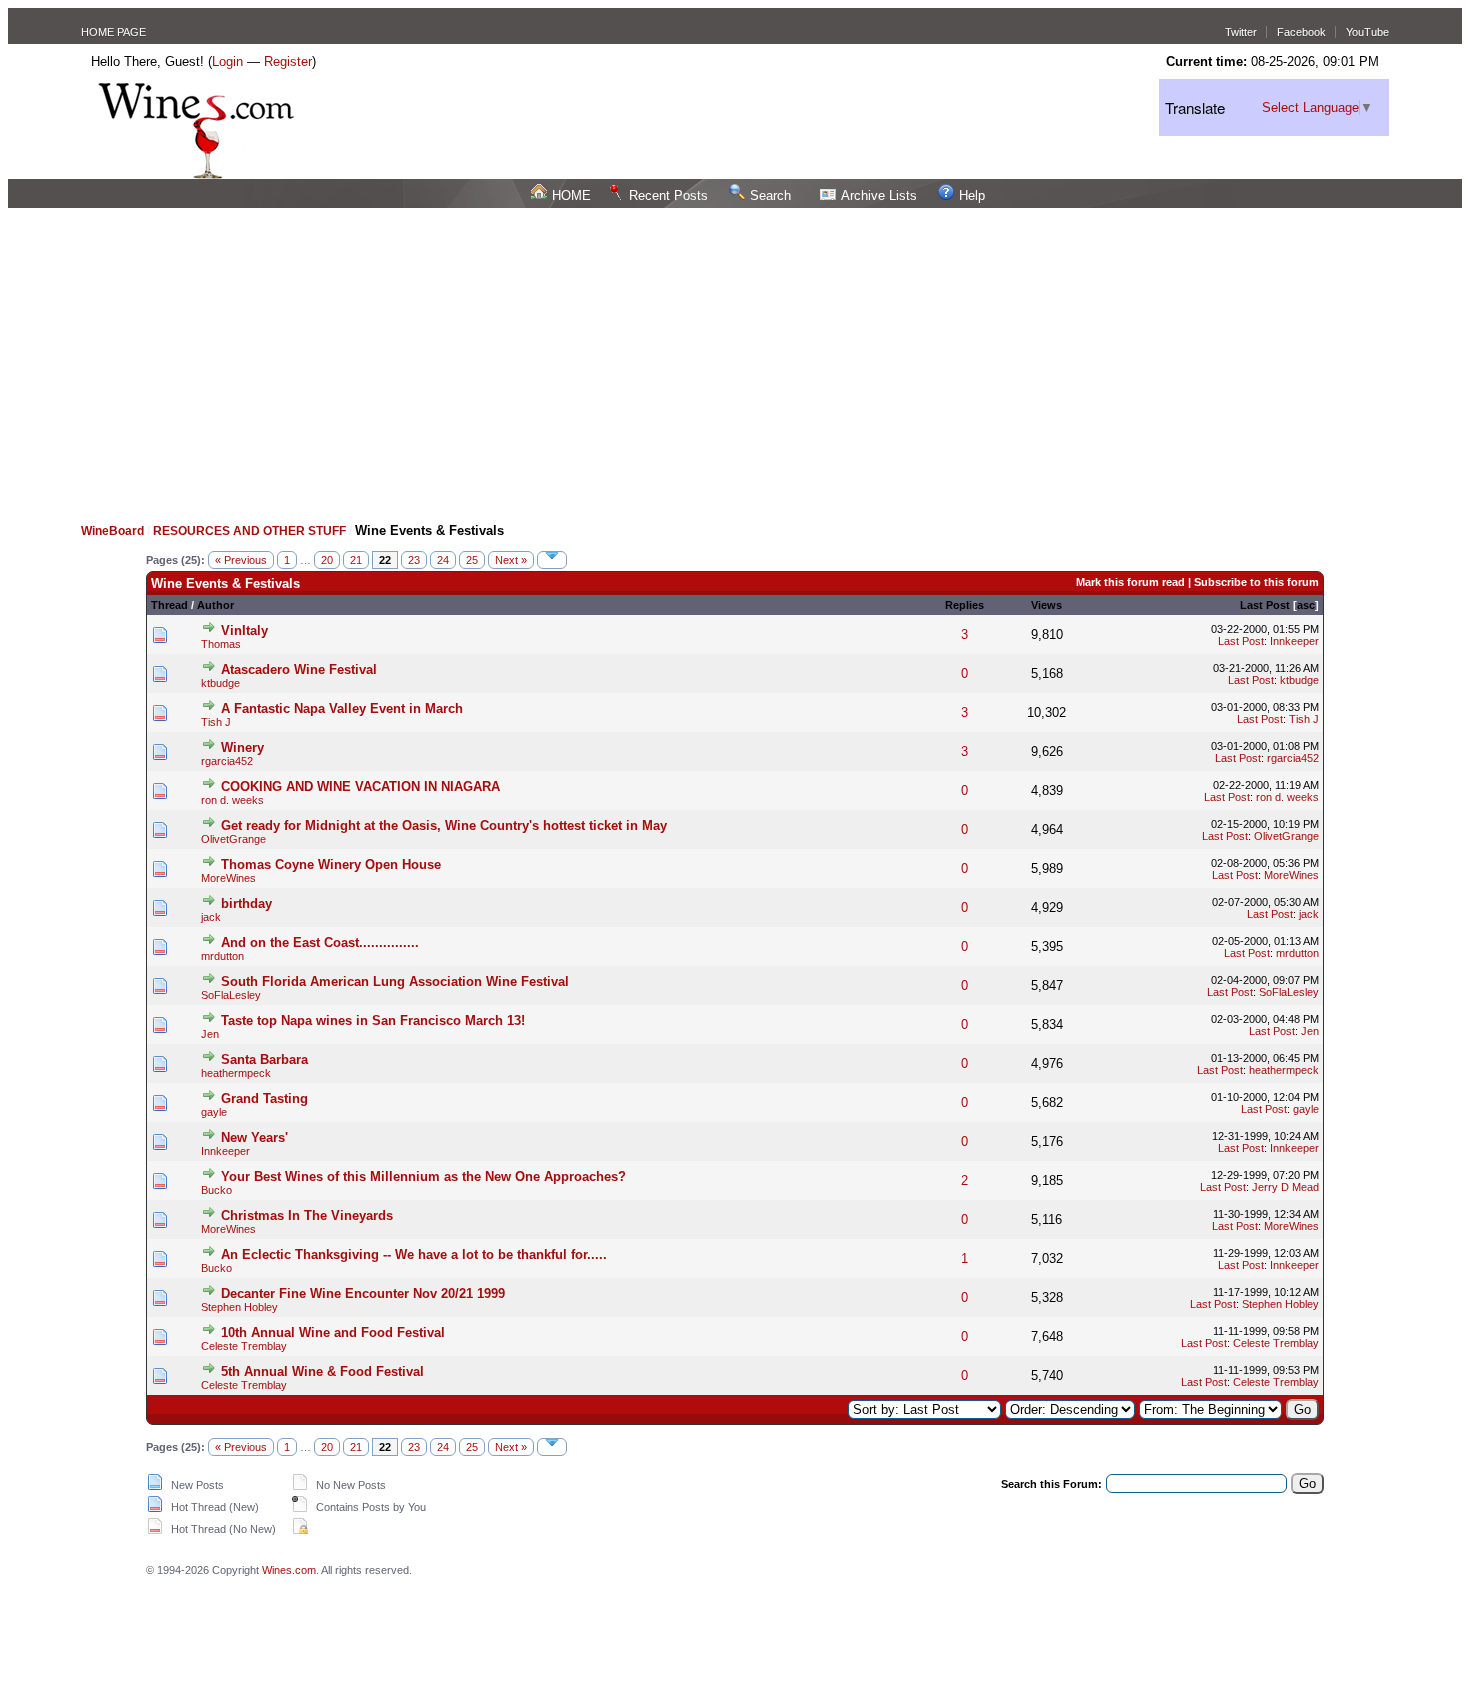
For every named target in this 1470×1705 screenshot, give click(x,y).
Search (770, 195)
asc (1306, 605)
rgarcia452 (227, 761)
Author (215, 605)
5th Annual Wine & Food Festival (322, 1371)
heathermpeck (236, 1073)
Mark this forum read (1130, 582)
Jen (210, 1034)
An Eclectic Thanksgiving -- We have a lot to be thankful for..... (414, 1254)
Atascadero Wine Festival (299, 669)
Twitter (1241, 32)
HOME (571, 195)
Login (227, 61)
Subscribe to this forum (1256, 582)
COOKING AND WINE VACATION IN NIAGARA (360, 786)
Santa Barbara (264, 1059)
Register (288, 61)
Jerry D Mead (1285, 1187)
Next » (511, 560)
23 (414, 560)
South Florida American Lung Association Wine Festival (395, 981)
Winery (242, 747)
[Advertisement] (735, 358)
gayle (214, 1112)
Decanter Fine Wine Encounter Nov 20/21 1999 (363, 1293)
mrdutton (222, 956)
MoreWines (228, 878)
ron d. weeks (232, 800)
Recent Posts (668, 195)
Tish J (216, 722)
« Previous (241, 560)
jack (211, 917)
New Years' (254, 1137)
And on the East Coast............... (320, 942)
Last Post (1265, 605)
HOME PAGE (113, 32)
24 (443, 560)
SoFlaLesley (231, 995)
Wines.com (289, 1570)
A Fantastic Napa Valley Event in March (342, 708)
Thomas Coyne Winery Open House (331, 864)
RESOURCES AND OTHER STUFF (249, 531)
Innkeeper (1294, 641)
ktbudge (220, 683)
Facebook (1301, 32)
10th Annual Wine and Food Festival (333, 1332)
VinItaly (244, 630)
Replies (964, 605)
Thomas (221, 644)
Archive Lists (879, 195)
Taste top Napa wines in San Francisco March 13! (373, 1020)
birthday (246, 903)
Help (972, 195)
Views (1046, 605)
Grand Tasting (264, 1098)
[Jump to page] (552, 560)
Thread (169, 605)
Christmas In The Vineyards (307, 1215)
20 (327, 560)
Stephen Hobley (239, 1307)
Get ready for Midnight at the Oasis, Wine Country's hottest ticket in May (444, 825)
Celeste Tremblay (244, 1346)
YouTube (1367, 32)
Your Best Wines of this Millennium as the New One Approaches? (423, 1176)
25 (472, 560)
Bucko (216, 1190)
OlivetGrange (233, 839)
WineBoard (112, 531)
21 (356, 560)
